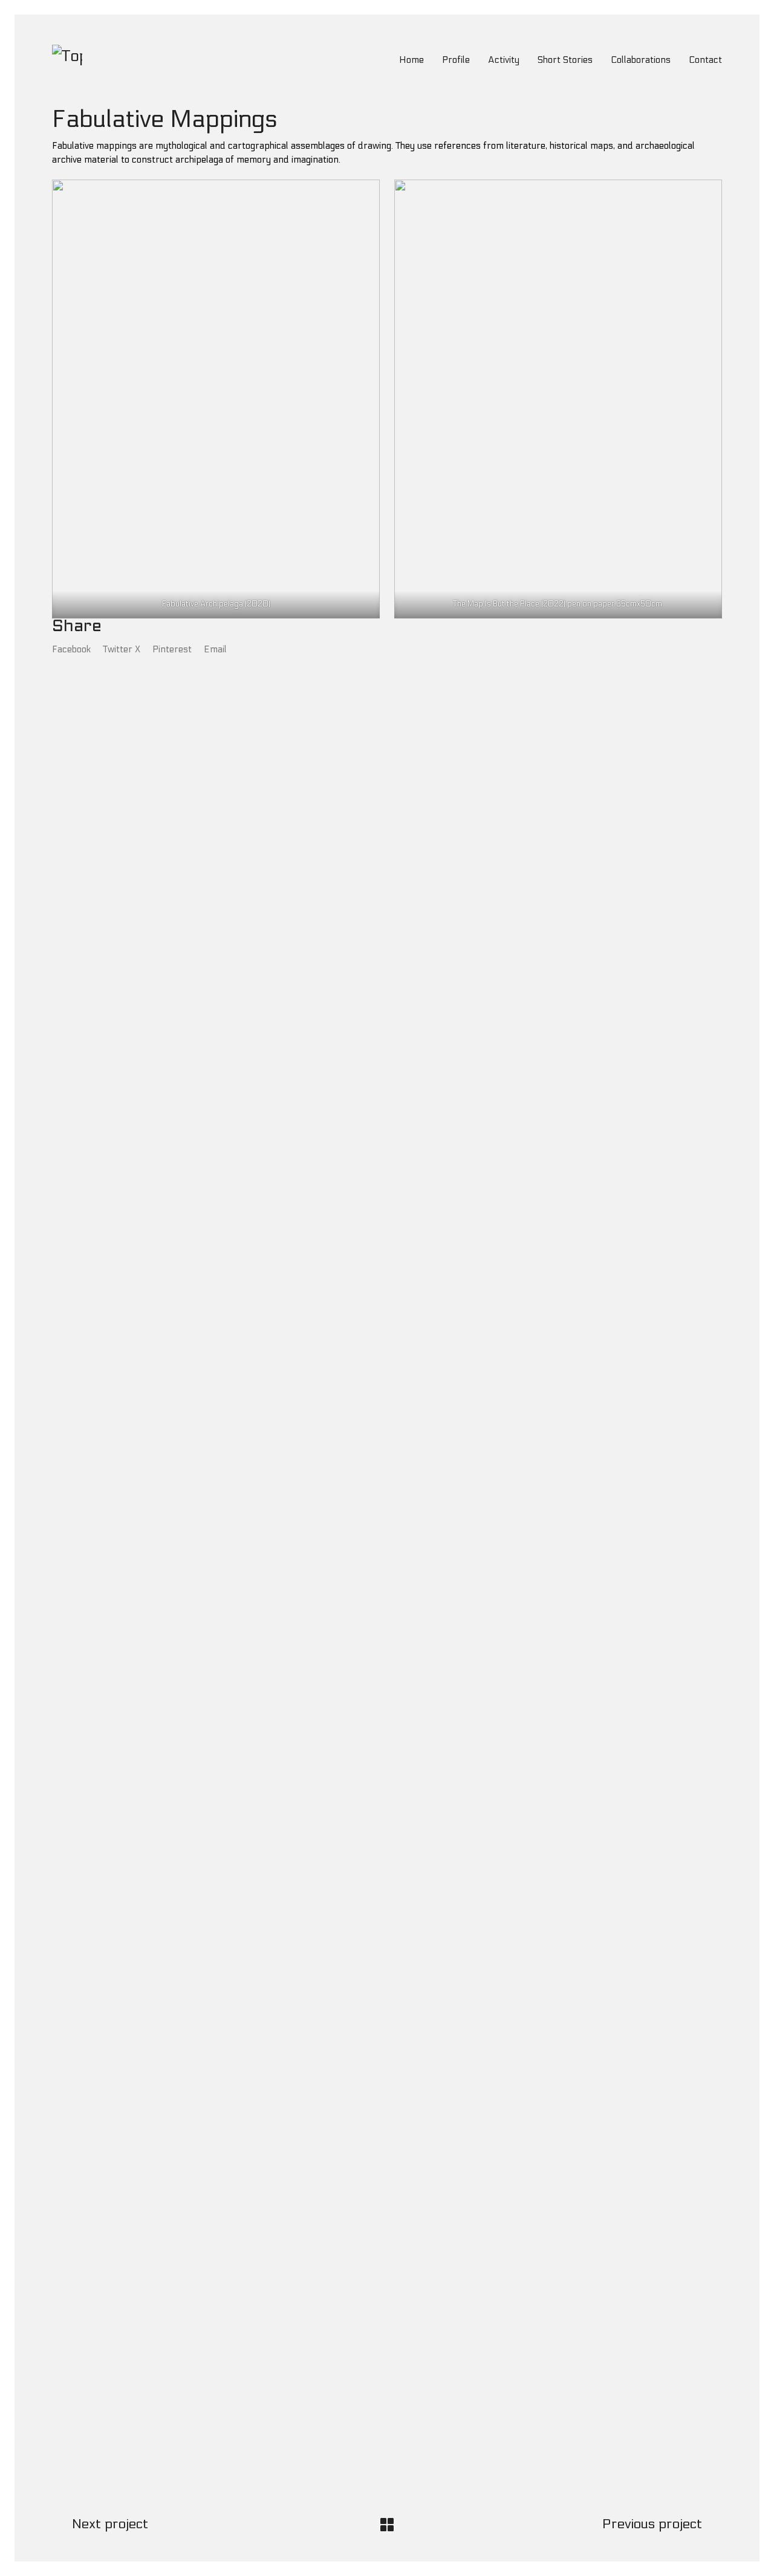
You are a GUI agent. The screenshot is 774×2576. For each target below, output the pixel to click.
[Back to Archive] (387, 2525)
